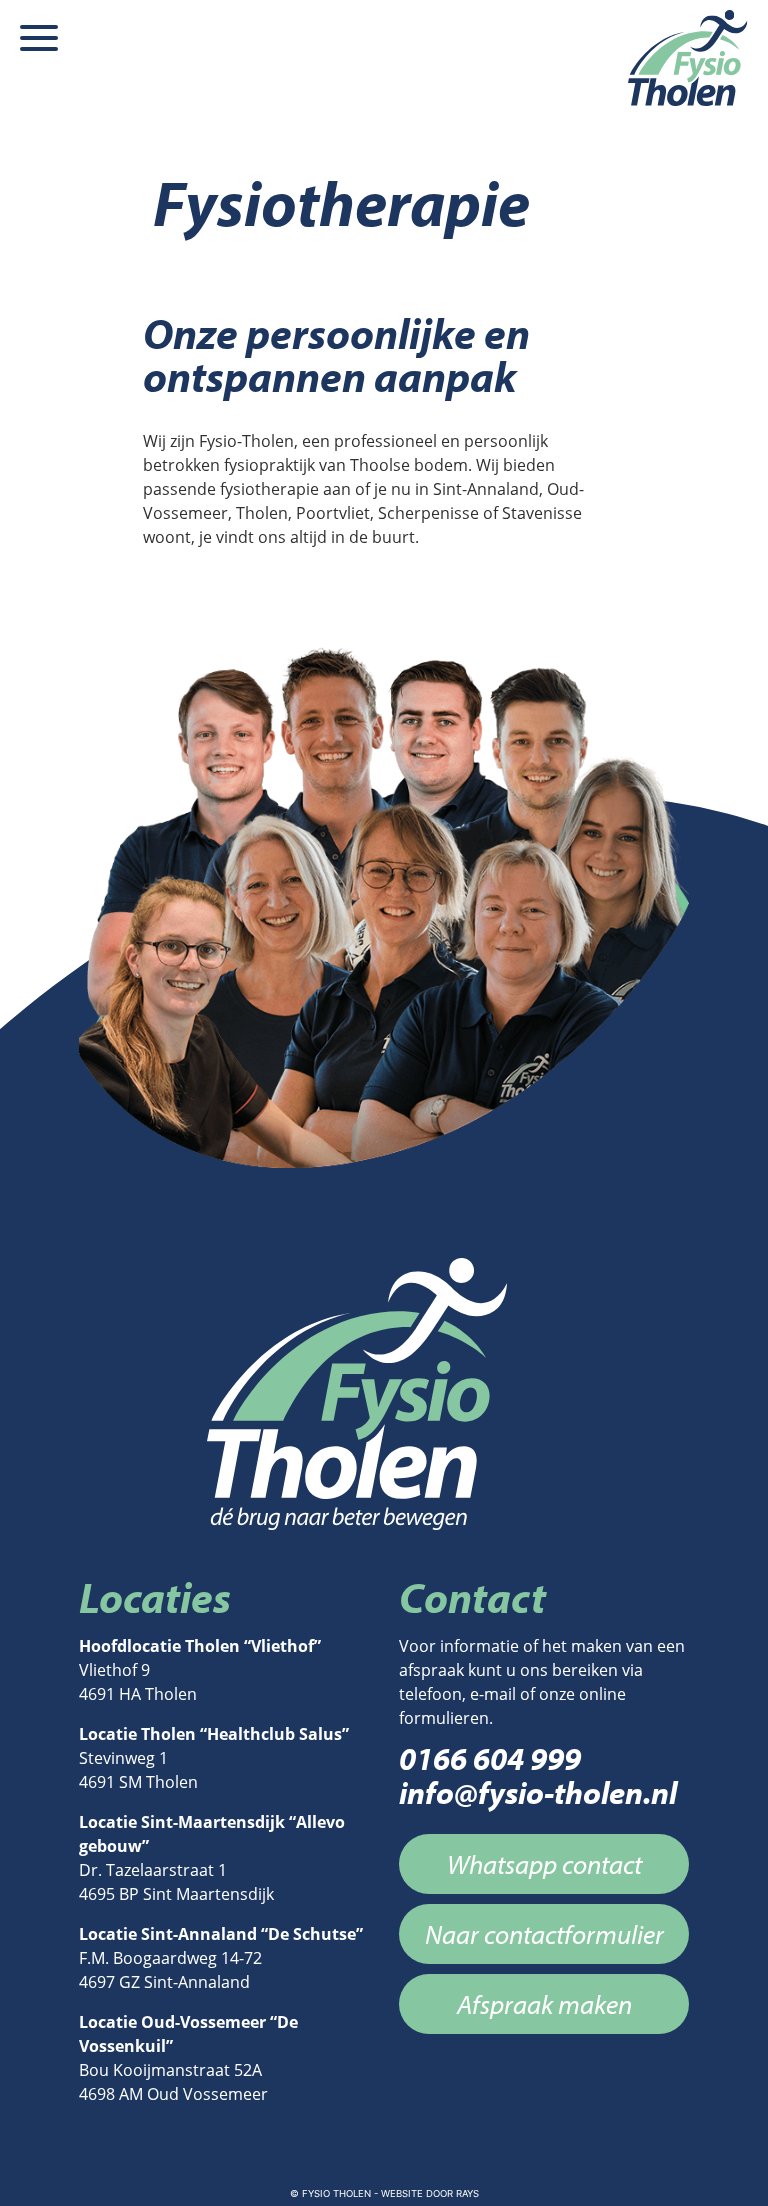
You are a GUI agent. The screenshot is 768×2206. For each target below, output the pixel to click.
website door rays (430, 2193)
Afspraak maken (544, 2004)
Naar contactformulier (544, 1934)
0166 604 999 (490, 1758)
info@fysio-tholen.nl (538, 1792)
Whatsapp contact (544, 1864)
